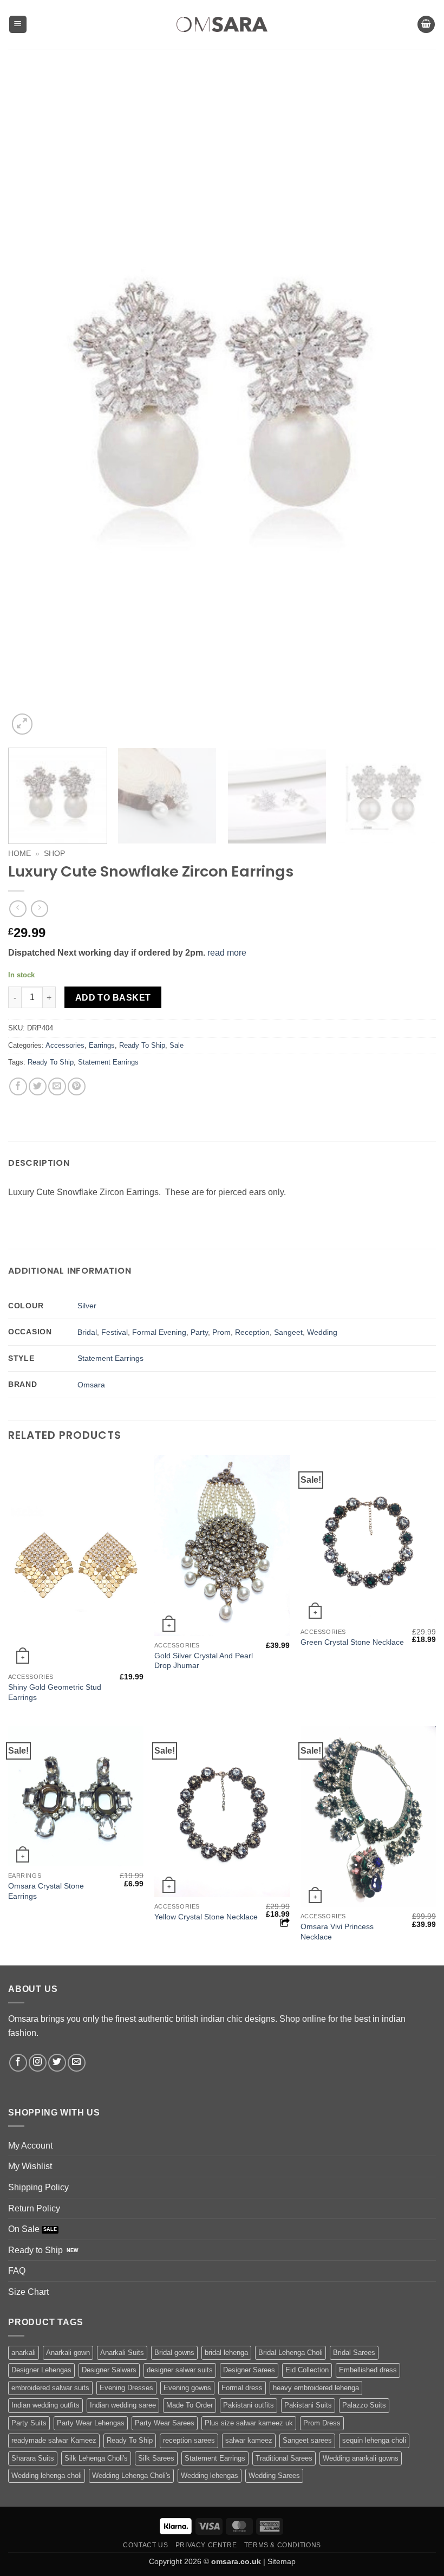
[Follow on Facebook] (18, 2063)
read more (227, 953)
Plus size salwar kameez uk (249, 2423)
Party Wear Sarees (165, 2423)
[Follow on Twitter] (57, 2063)
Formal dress (242, 2388)
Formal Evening (159, 1332)
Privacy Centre (206, 2545)
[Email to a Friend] (57, 1086)
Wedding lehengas (210, 2476)
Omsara (91, 1385)
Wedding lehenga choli (47, 2476)
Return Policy (34, 2208)
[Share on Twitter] (38, 1086)
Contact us (145, 2545)
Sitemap (282, 2561)
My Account (30, 2146)
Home (19, 854)
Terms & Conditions (283, 2545)
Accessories (65, 1045)
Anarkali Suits (122, 2353)
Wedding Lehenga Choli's (131, 2476)
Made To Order (190, 2405)
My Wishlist (30, 2166)
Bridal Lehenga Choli (290, 2353)
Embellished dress (368, 2370)
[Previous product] (39, 909)
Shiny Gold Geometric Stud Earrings (55, 1692)
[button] (18, 25)
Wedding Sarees (274, 2476)
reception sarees (189, 2440)
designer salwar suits (180, 2370)
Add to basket (113, 998)
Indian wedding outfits (45, 2405)
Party (199, 1332)
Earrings (102, 1045)
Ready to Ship (35, 2250)
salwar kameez (249, 2440)
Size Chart (28, 2292)
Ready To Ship (142, 1045)
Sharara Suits (33, 2458)
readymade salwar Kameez (54, 2440)
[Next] (414, 404)
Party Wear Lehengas (91, 2423)
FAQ (17, 2271)
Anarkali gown (68, 2353)
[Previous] (30, 404)
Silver (87, 1306)
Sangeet (288, 1332)
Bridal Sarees (354, 2353)
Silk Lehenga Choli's (96, 2458)
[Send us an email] (77, 2063)
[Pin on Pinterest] (77, 1086)
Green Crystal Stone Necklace (352, 1642)
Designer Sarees (249, 2370)
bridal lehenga (226, 2353)
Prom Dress (322, 2423)
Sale (177, 1045)
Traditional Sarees (284, 2458)
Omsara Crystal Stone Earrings (46, 1891)
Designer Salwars (109, 2370)
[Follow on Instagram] (38, 2063)
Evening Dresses (126, 2388)
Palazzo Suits (364, 2405)
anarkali (24, 2353)
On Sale (24, 2229)
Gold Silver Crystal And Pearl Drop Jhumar (204, 1661)
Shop (54, 854)
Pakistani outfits (249, 2405)
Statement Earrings (108, 1062)
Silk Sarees (156, 2458)
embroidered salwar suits (50, 2388)
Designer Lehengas (41, 2370)
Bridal (87, 1332)
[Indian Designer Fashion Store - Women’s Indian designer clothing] (222, 25)
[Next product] (18, 909)
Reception (252, 1332)
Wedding (322, 1332)
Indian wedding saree (123, 2405)
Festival (115, 1332)
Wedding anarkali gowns (361, 2458)
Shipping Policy (38, 2187)
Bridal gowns (174, 2353)
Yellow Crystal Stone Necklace (206, 1917)
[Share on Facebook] (18, 1086)
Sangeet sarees (307, 2440)
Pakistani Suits (308, 2405)
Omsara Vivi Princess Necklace (337, 1932)
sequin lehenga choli (374, 2440)
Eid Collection (307, 2370)
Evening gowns (187, 2388)
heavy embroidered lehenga (316, 2388)
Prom (221, 1332)
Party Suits (29, 2423)
